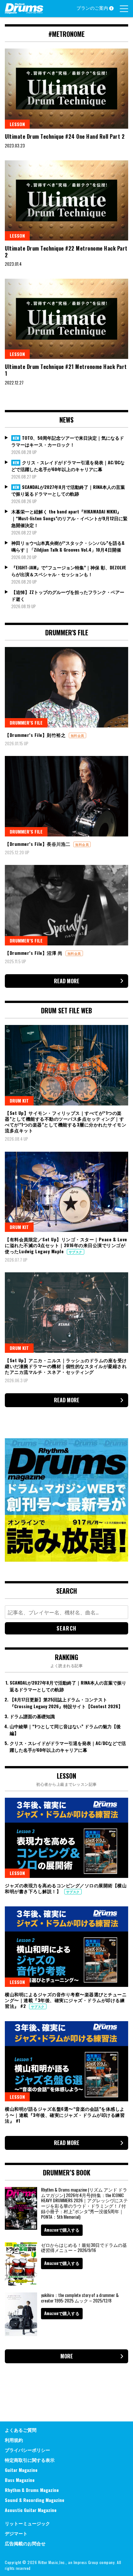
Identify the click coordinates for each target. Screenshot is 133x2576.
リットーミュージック (27, 2523)
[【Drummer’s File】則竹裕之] (66, 687)
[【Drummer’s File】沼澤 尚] (66, 905)
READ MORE (67, 981)
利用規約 (14, 2440)
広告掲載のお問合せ (25, 2543)
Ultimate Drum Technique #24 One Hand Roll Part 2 (65, 136)
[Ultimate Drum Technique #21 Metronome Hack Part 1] (66, 319)
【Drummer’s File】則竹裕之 (36, 735)
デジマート (16, 2533)
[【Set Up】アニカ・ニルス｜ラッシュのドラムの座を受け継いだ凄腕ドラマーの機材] (66, 1312)
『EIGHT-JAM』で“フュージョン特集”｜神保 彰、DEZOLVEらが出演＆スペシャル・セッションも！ (69, 571)
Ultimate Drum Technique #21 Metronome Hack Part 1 (66, 370)
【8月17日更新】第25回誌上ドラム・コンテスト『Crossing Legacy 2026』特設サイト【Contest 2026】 (66, 1703)
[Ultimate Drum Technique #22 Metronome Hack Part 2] (66, 200)
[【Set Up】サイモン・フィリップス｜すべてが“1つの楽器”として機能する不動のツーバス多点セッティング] (66, 1065)
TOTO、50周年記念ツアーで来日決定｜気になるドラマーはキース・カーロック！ (68, 441)
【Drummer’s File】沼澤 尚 (34, 953)
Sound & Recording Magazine (35, 2500)
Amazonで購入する (62, 2230)
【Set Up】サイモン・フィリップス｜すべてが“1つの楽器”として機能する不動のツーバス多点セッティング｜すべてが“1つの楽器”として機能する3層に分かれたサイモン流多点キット (66, 1122)
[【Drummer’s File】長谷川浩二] (66, 796)
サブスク (76, 1252)
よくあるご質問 (21, 2430)
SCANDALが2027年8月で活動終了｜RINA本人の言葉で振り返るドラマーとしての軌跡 (68, 490)
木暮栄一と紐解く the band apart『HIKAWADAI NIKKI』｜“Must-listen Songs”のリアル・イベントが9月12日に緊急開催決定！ (69, 518)
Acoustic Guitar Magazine (31, 2510)
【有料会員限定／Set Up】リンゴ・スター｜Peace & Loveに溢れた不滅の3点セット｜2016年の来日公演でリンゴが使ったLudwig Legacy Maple (66, 1245)
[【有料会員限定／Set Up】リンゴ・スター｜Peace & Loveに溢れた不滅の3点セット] (66, 1192)
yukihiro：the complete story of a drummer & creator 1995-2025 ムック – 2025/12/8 (80, 2298)
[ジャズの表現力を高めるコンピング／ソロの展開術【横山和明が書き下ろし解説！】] (66, 1838)
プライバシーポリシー (27, 2450)
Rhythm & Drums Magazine (32, 2490)
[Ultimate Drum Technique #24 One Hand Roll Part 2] (66, 89)
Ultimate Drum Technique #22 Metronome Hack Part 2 (66, 252)
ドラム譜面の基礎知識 (32, 1716)
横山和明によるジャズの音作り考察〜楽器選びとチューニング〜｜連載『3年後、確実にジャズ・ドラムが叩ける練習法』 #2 (66, 2000)
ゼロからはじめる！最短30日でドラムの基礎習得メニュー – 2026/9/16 (84, 2247)
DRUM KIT (19, 1100)
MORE (67, 2356)
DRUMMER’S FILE (26, 722)
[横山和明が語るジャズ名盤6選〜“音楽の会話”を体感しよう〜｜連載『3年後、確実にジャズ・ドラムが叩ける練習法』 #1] (66, 2061)
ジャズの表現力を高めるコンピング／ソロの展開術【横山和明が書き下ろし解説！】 (66, 1888)
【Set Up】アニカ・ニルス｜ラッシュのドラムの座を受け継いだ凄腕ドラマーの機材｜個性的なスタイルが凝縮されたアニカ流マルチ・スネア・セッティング (66, 1366)
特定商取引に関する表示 (30, 2460)
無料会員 (77, 735)
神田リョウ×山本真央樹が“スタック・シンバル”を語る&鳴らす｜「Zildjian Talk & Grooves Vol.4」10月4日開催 (68, 546)
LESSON (17, 124)
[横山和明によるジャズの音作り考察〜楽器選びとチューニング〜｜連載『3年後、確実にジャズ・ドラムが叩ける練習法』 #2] (66, 1946)
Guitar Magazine (21, 2470)
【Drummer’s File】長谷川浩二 (38, 844)
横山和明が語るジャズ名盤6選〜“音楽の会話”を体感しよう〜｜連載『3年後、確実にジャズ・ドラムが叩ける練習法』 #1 (65, 2114)
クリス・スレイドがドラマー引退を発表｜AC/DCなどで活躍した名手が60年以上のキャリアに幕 (68, 466)
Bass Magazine (20, 2480)
